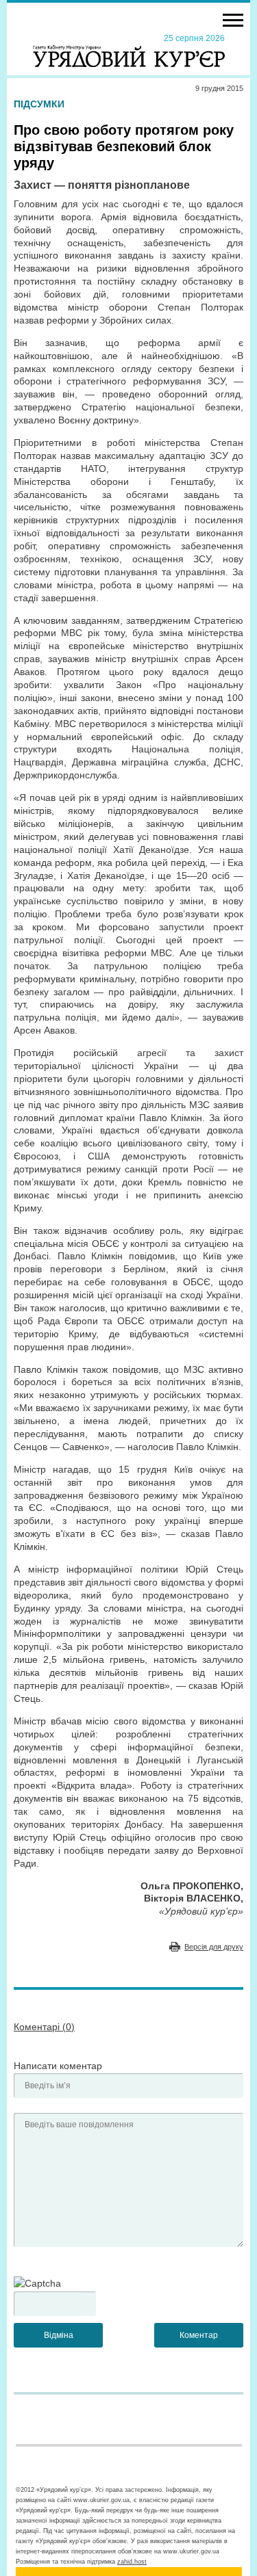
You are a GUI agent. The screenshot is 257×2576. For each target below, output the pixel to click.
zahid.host (132, 2562)
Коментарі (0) (44, 2027)
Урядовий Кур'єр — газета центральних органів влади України (129, 50)
